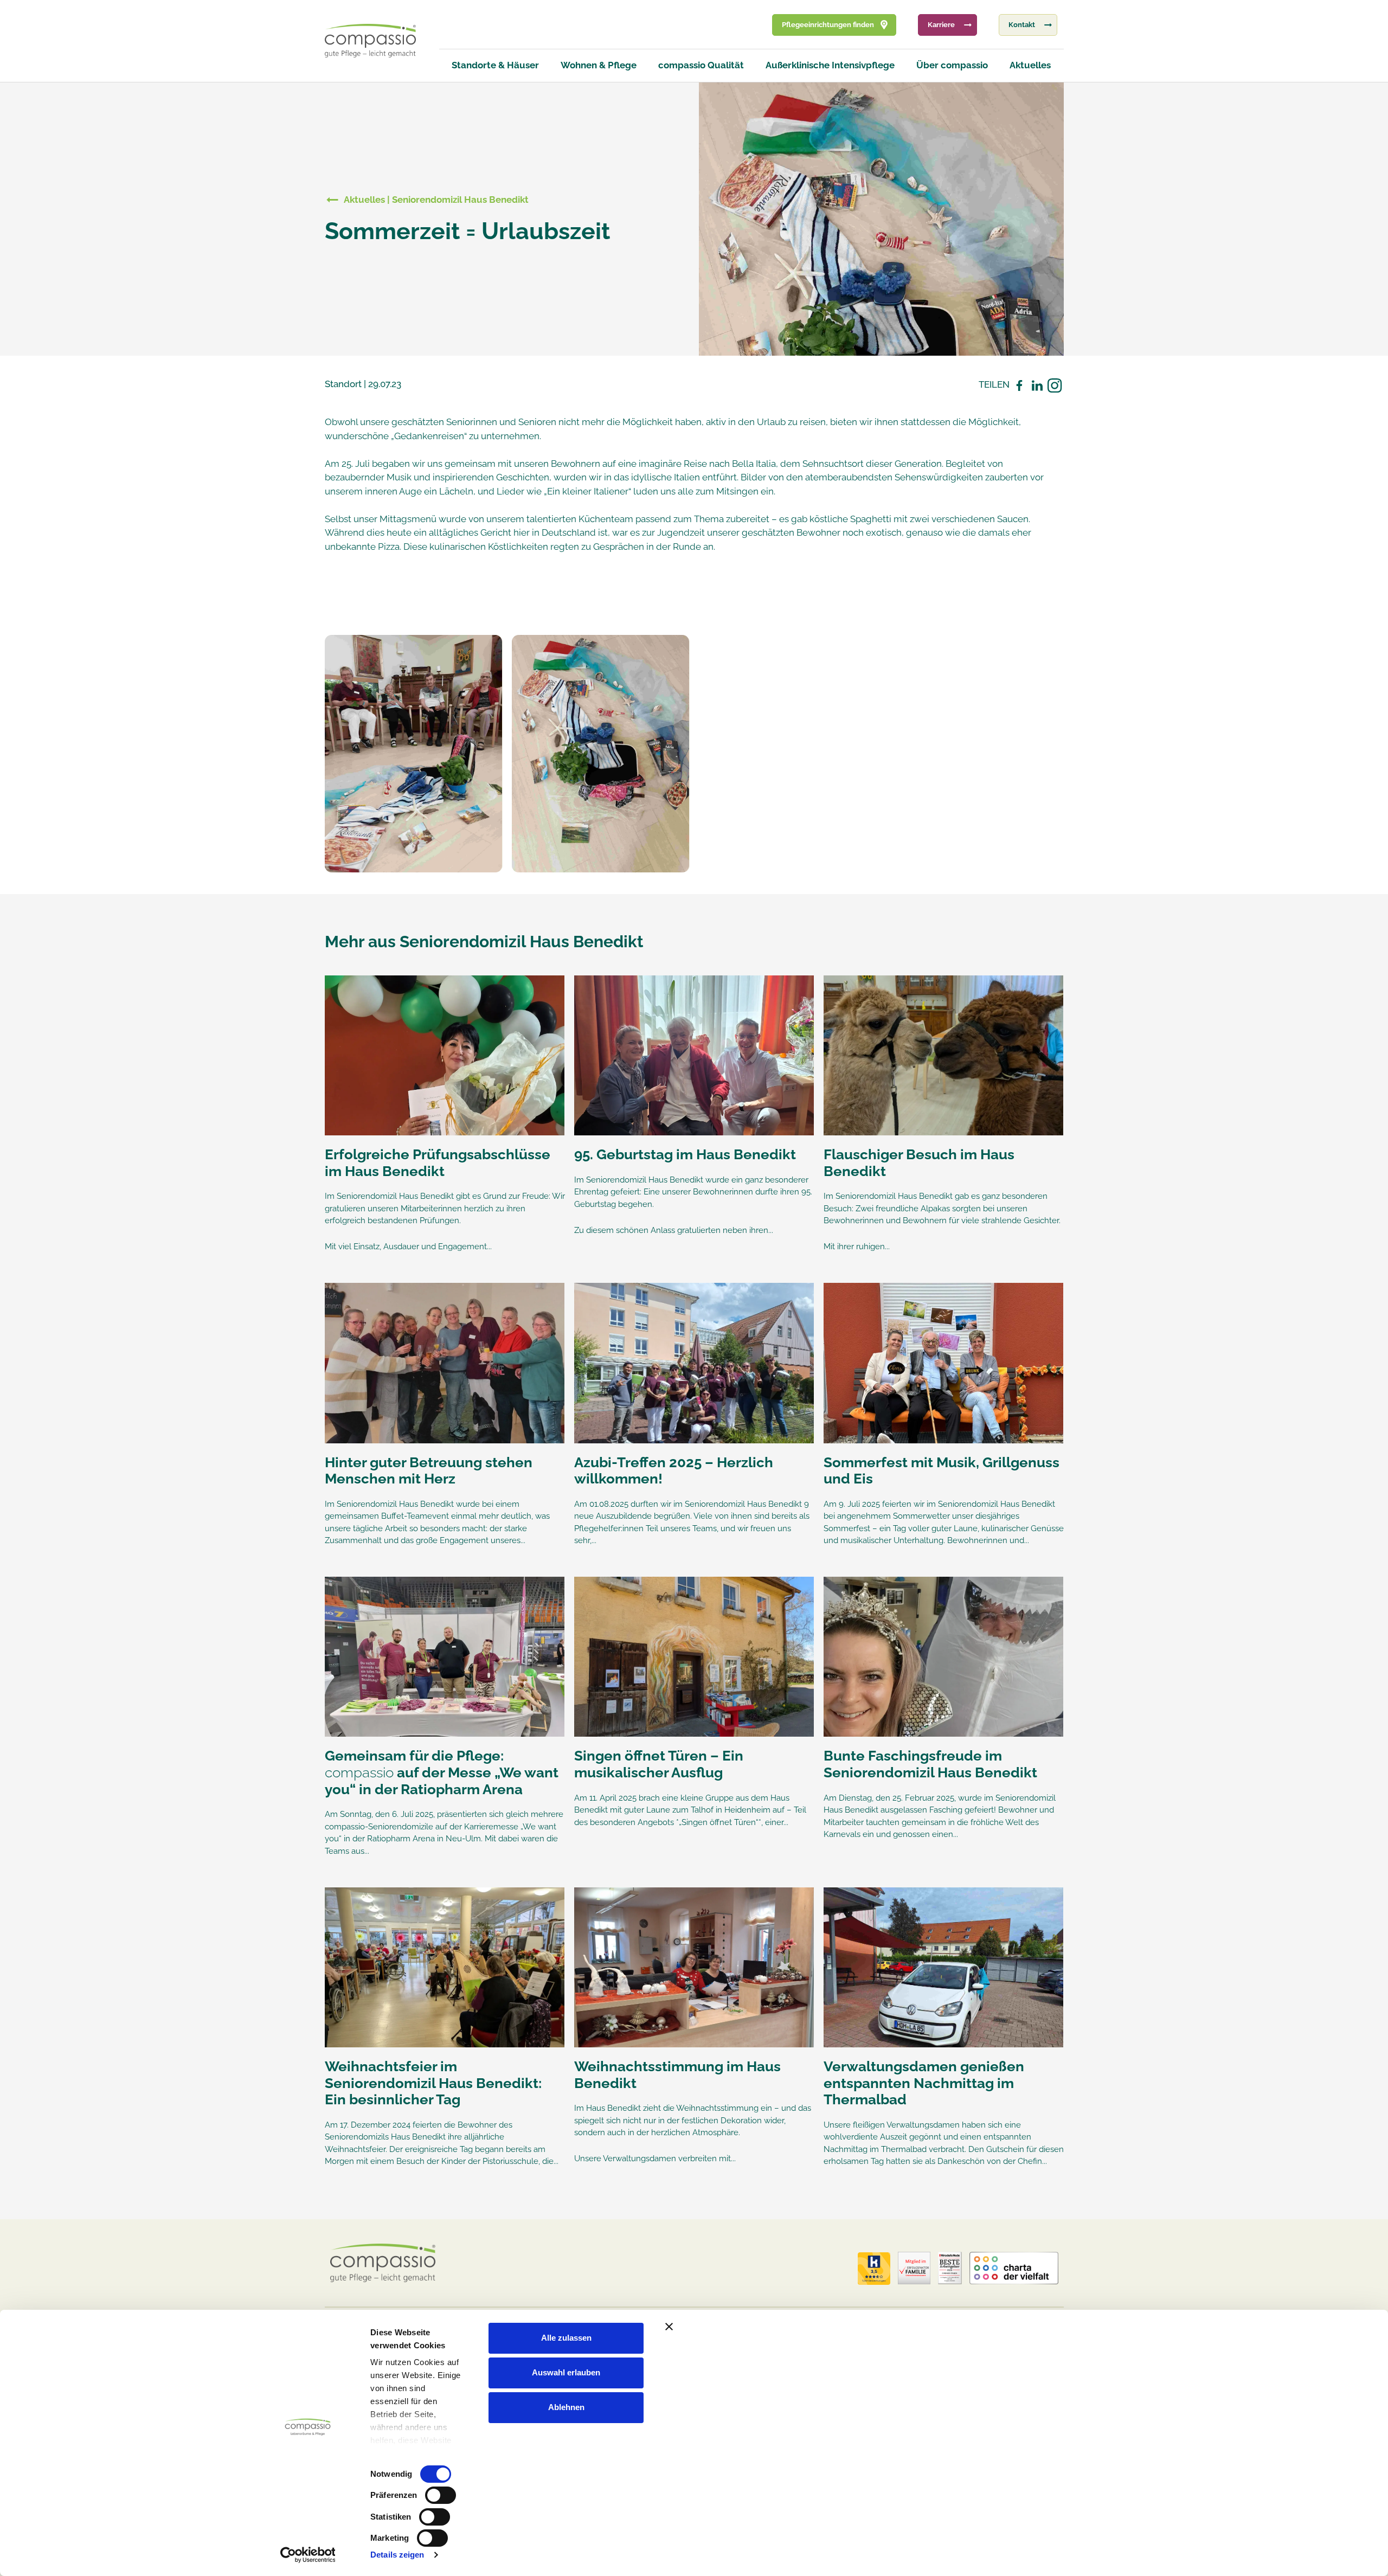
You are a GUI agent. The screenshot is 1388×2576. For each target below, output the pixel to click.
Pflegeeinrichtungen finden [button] (828, 25)
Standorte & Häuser (495, 65)
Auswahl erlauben (566, 2372)
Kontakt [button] (1022, 25)
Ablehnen (566, 2407)
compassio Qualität (701, 65)
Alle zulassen (566, 2338)
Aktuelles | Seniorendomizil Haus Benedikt (436, 200)
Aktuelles (1030, 65)
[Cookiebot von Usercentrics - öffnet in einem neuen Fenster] (308, 2555)
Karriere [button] (941, 25)
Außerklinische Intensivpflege (830, 65)
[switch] (441, 2495)
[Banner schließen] (897, 2327)
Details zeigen (397, 2555)
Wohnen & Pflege (599, 65)
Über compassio (952, 65)
